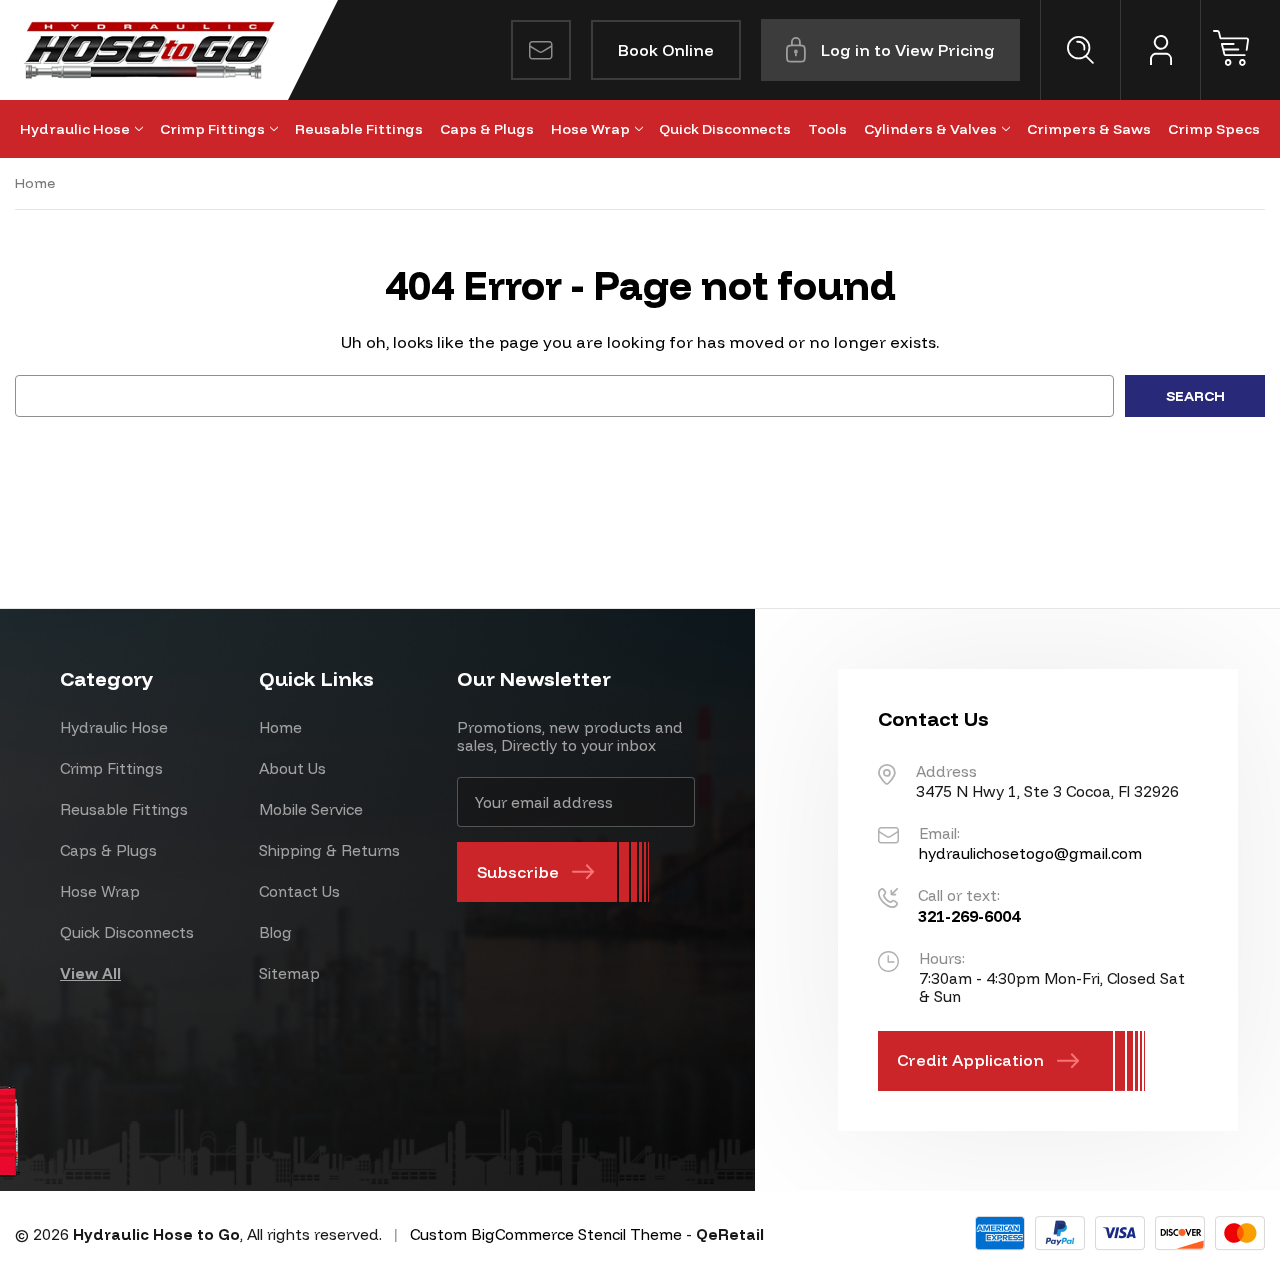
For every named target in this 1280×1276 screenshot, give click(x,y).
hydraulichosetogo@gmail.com (1030, 853)
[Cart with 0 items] (1240, 50)
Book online (666, 50)
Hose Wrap (590, 129)
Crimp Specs (1214, 129)
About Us (292, 768)
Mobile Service (311, 809)
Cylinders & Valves (930, 129)
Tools (827, 129)
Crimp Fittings (212, 129)
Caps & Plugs (487, 129)
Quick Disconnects (725, 129)
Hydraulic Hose (75, 129)
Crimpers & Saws (1089, 129)
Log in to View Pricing (908, 50)
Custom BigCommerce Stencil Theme (546, 1234)
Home (280, 727)
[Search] (1080, 50)
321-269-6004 (969, 916)
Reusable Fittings (359, 129)
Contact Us (299, 891)
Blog (275, 932)
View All (90, 973)
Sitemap (289, 973)
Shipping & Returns (329, 850)
